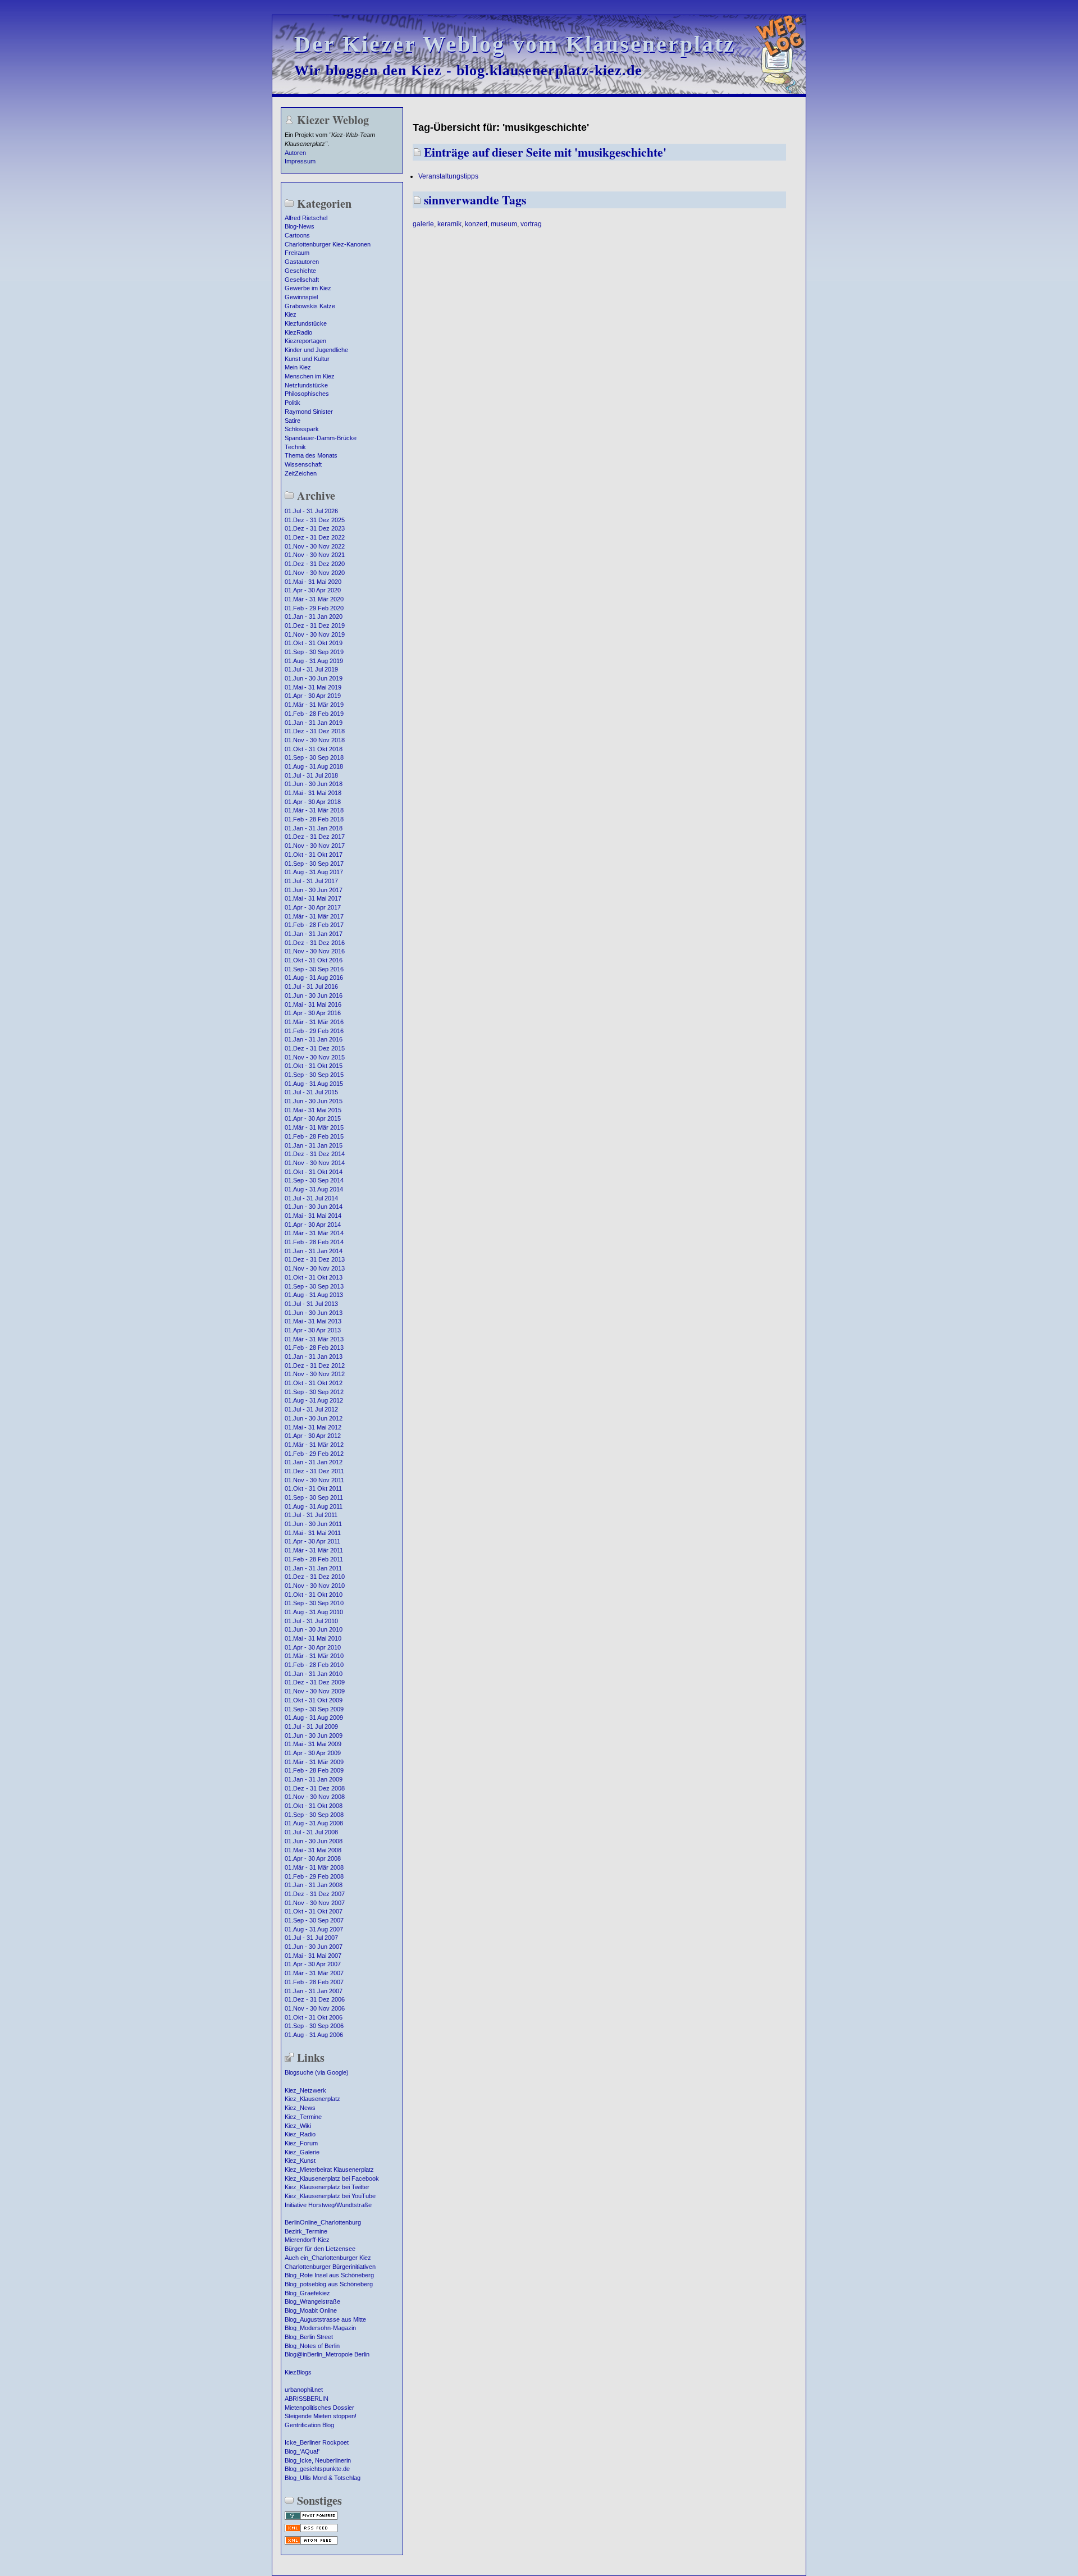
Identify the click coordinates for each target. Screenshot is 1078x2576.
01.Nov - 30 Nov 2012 (315, 1374)
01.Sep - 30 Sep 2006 (314, 2026)
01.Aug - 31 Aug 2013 (314, 1295)
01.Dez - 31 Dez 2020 (315, 564)
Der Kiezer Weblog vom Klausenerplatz (515, 44)
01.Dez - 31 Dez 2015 (315, 1048)
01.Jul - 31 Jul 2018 (311, 775)
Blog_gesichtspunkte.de (317, 2469)
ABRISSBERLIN (307, 2399)
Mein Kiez (298, 367)
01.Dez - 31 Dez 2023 (315, 528)
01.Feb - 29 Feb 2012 (314, 1454)
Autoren (295, 153)
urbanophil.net (304, 2390)
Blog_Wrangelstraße (312, 2301)
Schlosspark (302, 429)
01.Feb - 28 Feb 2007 (314, 1982)
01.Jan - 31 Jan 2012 (314, 1462)
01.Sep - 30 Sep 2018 (314, 757)
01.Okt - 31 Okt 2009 (314, 1700)
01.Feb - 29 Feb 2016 (314, 1031)
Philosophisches (307, 394)
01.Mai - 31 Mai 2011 (313, 1533)
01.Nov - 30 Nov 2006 (315, 2008)
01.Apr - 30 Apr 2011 (312, 1541)
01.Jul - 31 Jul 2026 (311, 511)
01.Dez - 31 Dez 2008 (315, 1788)
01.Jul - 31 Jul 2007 (311, 1938)
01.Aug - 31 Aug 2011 (314, 1506)
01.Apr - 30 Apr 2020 (313, 590)
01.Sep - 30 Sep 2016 (314, 969)
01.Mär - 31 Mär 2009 (314, 1762)
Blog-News (300, 226)
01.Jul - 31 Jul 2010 (311, 1621)
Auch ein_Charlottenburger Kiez (328, 2258)
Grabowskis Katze (310, 306)
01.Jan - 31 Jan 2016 (314, 1039)
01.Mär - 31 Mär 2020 (314, 599)
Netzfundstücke (306, 385)
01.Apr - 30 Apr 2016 (313, 1013)
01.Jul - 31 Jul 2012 (311, 1409)
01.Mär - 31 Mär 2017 (314, 916)
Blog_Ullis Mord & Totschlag (323, 2478)
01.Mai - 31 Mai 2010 (313, 1638)
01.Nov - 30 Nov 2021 (315, 555)
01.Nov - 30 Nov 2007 (315, 1903)
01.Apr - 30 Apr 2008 (313, 1858)
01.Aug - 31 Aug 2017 (314, 872)
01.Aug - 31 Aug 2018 (314, 766)
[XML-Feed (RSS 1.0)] (311, 2531)
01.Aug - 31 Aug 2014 (314, 1189)
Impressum (300, 161)
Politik (293, 403)
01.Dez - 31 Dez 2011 (314, 1471)
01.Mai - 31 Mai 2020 (313, 582)
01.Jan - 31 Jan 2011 (313, 1568)
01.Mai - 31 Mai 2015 (313, 1110)
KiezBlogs (298, 2372)
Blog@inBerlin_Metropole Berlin (327, 2354)
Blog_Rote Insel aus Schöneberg (329, 2275)
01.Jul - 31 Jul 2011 (311, 1515)
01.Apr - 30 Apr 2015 (313, 1118)
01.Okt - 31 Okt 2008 (314, 1806)
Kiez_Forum (301, 2143)
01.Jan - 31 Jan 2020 (314, 616)
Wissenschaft (303, 464)
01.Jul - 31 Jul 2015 (311, 1092)
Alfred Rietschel (306, 218)
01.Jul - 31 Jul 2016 (311, 986)
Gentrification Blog (309, 2425)
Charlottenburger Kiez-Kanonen (328, 244)
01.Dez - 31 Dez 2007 (315, 1894)
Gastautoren (302, 262)
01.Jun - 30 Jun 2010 (314, 1629)
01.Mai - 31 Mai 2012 (313, 1427)
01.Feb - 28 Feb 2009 (314, 1770)
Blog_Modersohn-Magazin (320, 2328)
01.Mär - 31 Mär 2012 (314, 1445)
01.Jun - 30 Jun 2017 (314, 890)
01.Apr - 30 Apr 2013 (313, 1330)
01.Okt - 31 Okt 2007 (314, 1911)
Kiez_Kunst (300, 2161)
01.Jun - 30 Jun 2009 (314, 1735)
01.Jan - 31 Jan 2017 (314, 934)
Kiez (291, 314)
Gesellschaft (302, 280)
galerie (423, 224)
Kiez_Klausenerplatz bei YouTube (330, 2196)
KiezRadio (298, 332)
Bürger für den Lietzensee (320, 2249)
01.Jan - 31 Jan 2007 (314, 1991)
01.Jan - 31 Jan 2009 (314, 1779)
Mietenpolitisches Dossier (319, 2408)
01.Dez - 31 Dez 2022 (315, 537)
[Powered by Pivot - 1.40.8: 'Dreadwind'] (311, 2519)
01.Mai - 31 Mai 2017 (313, 898)
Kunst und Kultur (307, 359)
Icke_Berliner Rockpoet (317, 2442)
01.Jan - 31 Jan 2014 (314, 1251)
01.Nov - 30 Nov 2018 (315, 740)
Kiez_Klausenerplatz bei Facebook (332, 2178)
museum (504, 224)
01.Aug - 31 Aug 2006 (314, 2035)
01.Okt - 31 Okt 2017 (314, 855)
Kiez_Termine (303, 2117)
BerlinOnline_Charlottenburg (323, 2222)
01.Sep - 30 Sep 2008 (314, 1815)
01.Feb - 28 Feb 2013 (314, 1348)
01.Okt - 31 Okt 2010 (314, 1595)
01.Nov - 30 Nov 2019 (315, 634)
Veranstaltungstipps (448, 176)
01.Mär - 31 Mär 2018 (314, 810)
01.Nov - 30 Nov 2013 (315, 1268)
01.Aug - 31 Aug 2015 (314, 1084)
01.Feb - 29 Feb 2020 (314, 608)
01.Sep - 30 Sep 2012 (314, 1392)
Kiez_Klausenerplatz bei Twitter (327, 2187)
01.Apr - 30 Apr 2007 (313, 1964)
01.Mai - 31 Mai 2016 (313, 1004)
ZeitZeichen (301, 473)
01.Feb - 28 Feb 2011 (314, 1559)
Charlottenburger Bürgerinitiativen (330, 2267)
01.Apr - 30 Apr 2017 (313, 907)
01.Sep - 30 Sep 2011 (314, 1497)
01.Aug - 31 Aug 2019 (314, 661)
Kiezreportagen (305, 341)
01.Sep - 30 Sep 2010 (314, 1603)
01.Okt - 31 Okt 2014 (314, 1172)
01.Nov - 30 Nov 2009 (315, 1691)
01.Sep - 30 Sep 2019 (314, 652)
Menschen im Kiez (310, 376)
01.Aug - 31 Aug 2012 (314, 1400)
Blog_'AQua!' (302, 2451)
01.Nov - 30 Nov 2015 (315, 1057)
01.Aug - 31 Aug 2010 (314, 1612)
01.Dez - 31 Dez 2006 (315, 1999)
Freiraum (297, 253)
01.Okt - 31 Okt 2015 (314, 1066)
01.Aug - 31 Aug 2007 (314, 1929)
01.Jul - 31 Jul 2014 (311, 1198)
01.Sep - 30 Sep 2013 (314, 1286)
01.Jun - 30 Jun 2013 (314, 1313)
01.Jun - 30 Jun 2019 (314, 678)
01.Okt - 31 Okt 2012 (314, 1383)
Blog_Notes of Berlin (312, 2346)
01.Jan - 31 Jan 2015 (314, 1145)
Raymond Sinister (309, 412)
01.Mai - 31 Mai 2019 (313, 687)
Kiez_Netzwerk (305, 2090)
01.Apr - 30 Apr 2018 (313, 802)
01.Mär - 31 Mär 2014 (314, 1233)
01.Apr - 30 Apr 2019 (313, 696)
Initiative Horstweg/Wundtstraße (328, 2205)
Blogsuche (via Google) (317, 2072)
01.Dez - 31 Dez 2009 (315, 1682)
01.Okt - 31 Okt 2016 (314, 960)
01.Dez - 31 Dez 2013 (315, 1259)
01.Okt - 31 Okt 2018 (314, 749)
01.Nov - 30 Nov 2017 (315, 846)
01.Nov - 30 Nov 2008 (315, 1797)
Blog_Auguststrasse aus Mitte (325, 2319)
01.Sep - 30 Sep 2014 (314, 1180)
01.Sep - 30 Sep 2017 (314, 864)
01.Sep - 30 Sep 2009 (314, 1709)
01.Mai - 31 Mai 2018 (313, 793)
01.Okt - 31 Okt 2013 (314, 1277)
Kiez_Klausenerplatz (312, 2099)
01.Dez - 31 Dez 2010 (315, 1577)
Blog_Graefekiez (307, 2293)
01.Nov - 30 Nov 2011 (314, 1480)
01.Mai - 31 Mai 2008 (313, 1850)
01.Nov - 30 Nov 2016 (315, 951)
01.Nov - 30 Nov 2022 (315, 546)
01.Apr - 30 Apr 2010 (313, 1647)
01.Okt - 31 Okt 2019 (314, 643)
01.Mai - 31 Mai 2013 (313, 1321)
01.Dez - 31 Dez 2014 (315, 1154)
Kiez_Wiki (298, 2126)
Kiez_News (300, 2108)
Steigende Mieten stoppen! (321, 2416)
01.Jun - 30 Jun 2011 (313, 1524)
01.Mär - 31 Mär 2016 (314, 1022)
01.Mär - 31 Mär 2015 (314, 1127)
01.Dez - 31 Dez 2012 (315, 1365)
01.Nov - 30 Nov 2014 (315, 1163)
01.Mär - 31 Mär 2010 (314, 1656)
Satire (293, 421)
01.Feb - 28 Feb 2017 (314, 925)
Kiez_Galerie (302, 2152)
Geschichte (300, 271)
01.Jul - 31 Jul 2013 (311, 1304)
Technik (295, 447)
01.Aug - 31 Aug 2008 (314, 1823)
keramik (449, 224)
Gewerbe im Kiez (308, 288)
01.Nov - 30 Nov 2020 (315, 573)
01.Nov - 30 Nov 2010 (315, 1586)
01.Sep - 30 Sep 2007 (314, 1920)
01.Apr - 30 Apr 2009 (313, 1753)
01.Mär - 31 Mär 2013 (314, 1339)
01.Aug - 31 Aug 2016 (314, 978)
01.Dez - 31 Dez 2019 (315, 625)
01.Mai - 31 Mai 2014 (313, 1216)
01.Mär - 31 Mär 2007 (314, 1973)
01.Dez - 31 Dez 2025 (315, 520)
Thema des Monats (311, 455)
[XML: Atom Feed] (311, 2543)
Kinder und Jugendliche (316, 350)
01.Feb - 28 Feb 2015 (314, 1136)
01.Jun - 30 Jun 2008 (314, 1841)
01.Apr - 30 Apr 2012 (313, 1436)
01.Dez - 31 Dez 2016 (315, 943)
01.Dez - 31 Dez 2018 (315, 731)
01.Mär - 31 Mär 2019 (314, 705)
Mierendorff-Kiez (307, 2240)
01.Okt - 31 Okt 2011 (313, 1488)
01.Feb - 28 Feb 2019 (314, 714)
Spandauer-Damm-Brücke (321, 438)
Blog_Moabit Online (311, 2310)
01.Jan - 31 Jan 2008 (314, 1885)
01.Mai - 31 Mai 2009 (313, 1744)
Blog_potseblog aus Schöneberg (329, 2284)
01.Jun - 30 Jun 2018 (314, 784)
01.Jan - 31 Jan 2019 (314, 723)
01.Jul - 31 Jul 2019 (311, 669)
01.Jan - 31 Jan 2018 (314, 828)
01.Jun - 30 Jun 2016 (314, 995)
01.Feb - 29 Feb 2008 (314, 1876)
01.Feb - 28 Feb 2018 (314, 819)
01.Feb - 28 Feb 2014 (314, 1242)
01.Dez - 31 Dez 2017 (315, 837)
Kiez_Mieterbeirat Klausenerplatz (329, 2169)
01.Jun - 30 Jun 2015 (314, 1101)
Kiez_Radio (300, 2134)
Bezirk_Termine (306, 2231)
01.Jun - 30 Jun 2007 (314, 1947)
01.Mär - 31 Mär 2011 (314, 1550)
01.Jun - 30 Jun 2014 (314, 1207)
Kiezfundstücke (306, 323)
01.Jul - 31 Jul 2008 (311, 1832)
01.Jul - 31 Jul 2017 (311, 881)
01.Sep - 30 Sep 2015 (314, 1075)
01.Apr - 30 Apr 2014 (313, 1225)
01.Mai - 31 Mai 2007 (313, 1956)
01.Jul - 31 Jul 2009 (311, 1727)
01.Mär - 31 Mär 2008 (314, 1867)
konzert (476, 224)
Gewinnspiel (301, 297)
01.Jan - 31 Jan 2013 (314, 1356)
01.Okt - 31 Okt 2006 (314, 2017)
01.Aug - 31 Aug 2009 (314, 1718)
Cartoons (297, 235)
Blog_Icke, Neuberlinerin (318, 2460)
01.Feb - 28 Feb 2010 (314, 1665)
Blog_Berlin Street (309, 2337)
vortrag (531, 224)
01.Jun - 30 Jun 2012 (314, 1418)
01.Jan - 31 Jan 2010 (314, 1674)
